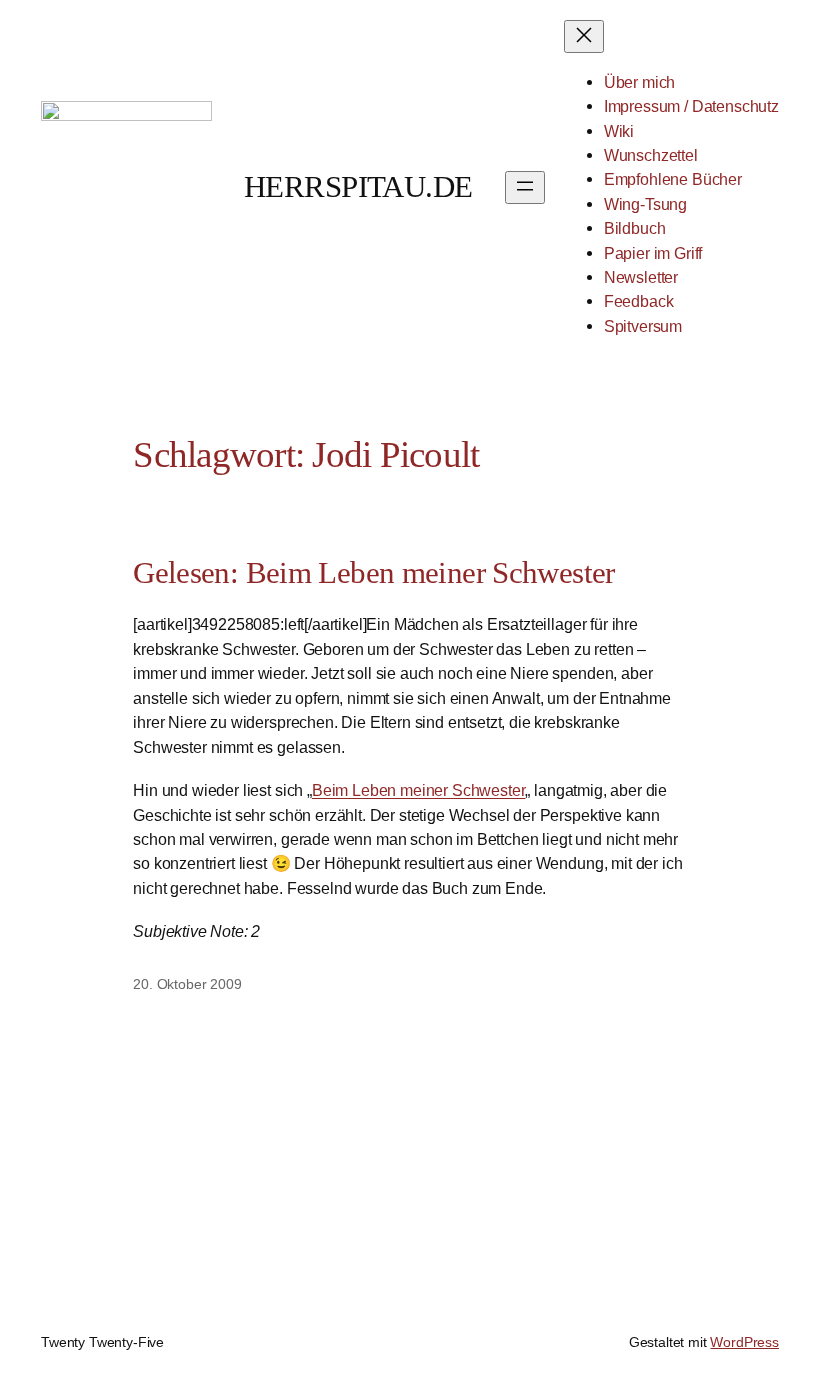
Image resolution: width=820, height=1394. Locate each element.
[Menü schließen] (584, 36)
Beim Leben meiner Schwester (419, 790)
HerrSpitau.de (358, 186)
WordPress (744, 1342)
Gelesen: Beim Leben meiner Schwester (373, 572)
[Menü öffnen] (525, 187)
